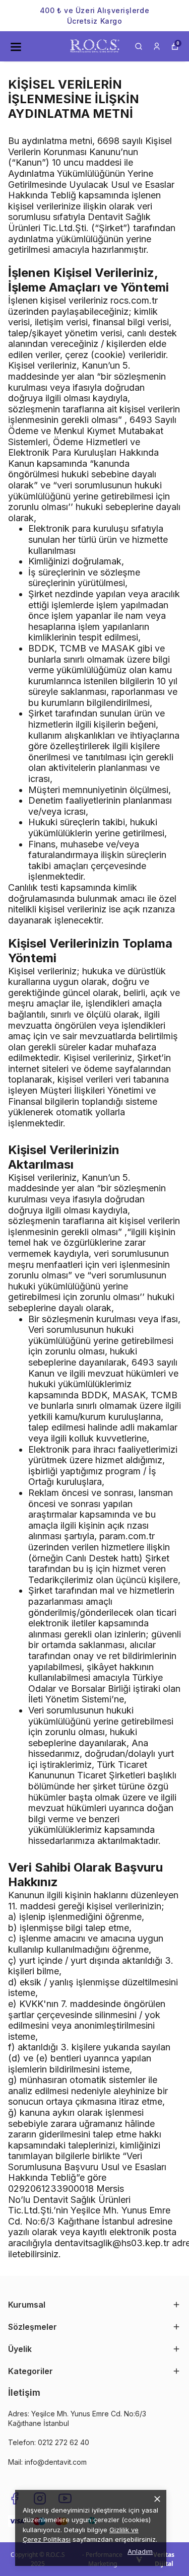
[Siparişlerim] (157, 46)
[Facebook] (15, 2498)
